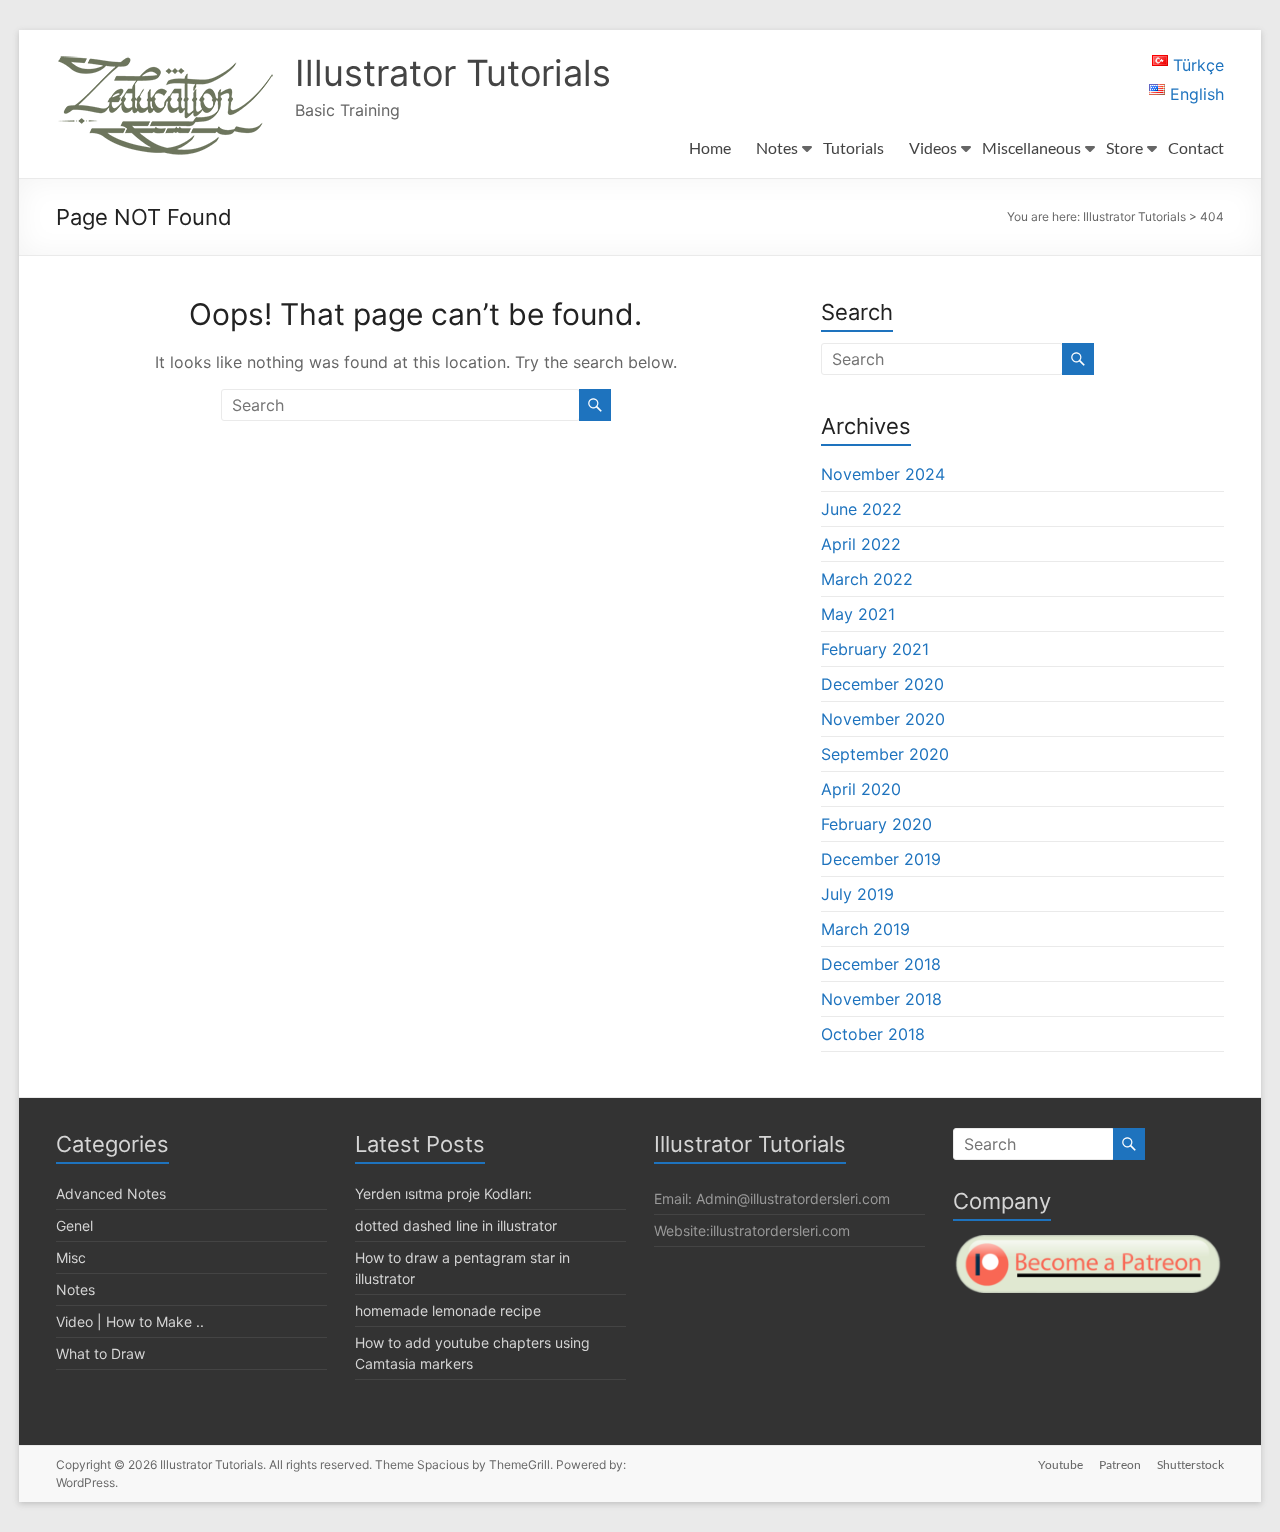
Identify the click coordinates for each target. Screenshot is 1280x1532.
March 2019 (865, 929)
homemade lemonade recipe (448, 1310)
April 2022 (861, 544)
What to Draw (100, 1353)
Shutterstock (1190, 1464)
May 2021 (858, 614)
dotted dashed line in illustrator (456, 1225)
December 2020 (882, 684)
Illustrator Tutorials (453, 73)
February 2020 (876, 824)
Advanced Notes (111, 1193)
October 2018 (873, 1034)
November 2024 (883, 474)
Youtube (1060, 1464)
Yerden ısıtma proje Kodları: (443, 1193)
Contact (1196, 147)
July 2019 (857, 894)
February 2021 (875, 649)
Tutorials (853, 147)
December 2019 (881, 859)
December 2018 (881, 964)
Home (710, 147)
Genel (74, 1225)
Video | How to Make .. (130, 1321)
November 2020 (883, 719)
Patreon (1120, 1464)
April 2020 (861, 789)
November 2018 (881, 999)
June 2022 (861, 509)
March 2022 (867, 579)
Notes (75, 1289)
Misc (71, 1257)
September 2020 (885, 754)
